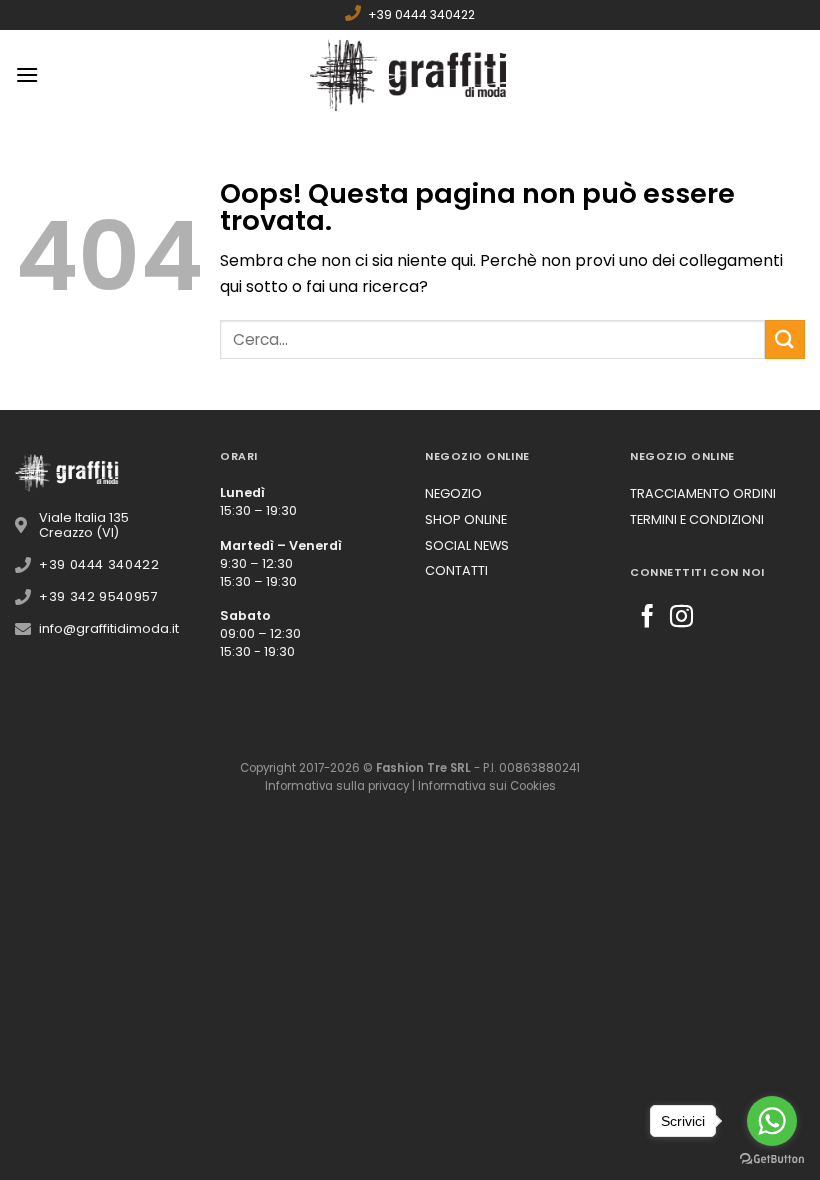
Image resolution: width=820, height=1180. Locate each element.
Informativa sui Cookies (487, 786)
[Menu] (27, 74)
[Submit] (785, 339)
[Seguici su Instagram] (681, 618)
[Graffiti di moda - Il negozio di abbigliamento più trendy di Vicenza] (410, 74)
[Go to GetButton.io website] (772, 1159)
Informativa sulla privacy (337, 786)
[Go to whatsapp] (772, 1121)
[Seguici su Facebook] (647, 618)
